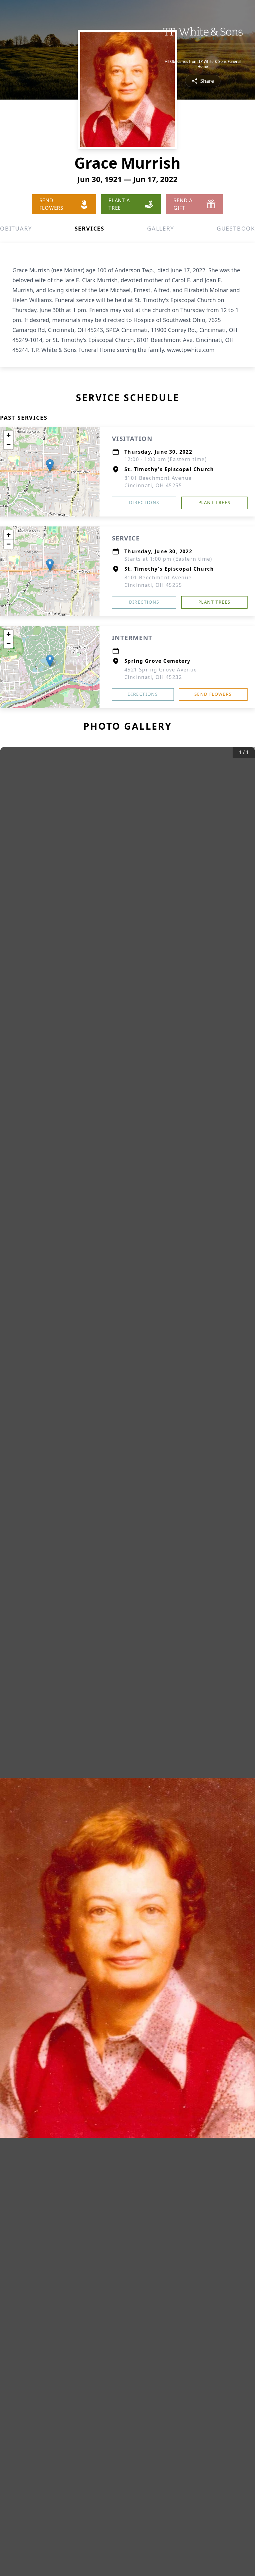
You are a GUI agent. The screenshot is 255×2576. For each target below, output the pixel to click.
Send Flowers (213, 694)
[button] (50, 465)
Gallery (161, 228)
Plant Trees (214, 502)
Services (90, 228)
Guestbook (236, 228)
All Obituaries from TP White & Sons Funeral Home (203, 64)
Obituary (16, 228)
